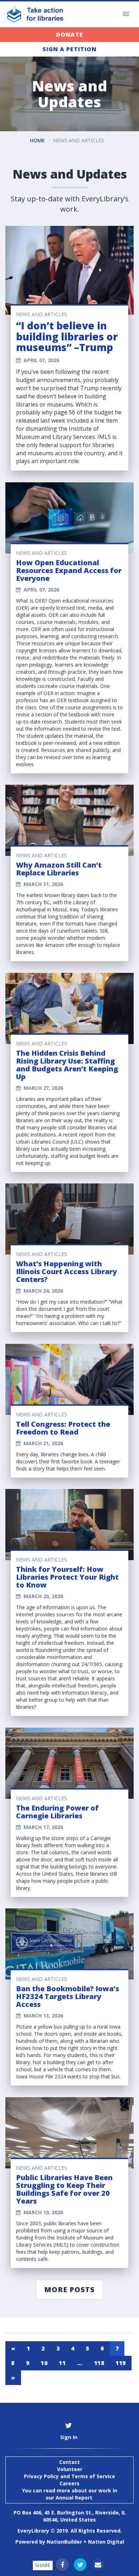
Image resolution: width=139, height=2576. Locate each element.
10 (44, 2363)
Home (37, 140)
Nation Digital (106, 2542)
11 (62, 2363)
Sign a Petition (69, 49)
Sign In (69, 2437)
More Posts (69, 2289)
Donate (69, 35)
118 (99, 2363)
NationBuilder (64, 2542)
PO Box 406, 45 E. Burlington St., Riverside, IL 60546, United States (70, 2516)
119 (121, 2363)
